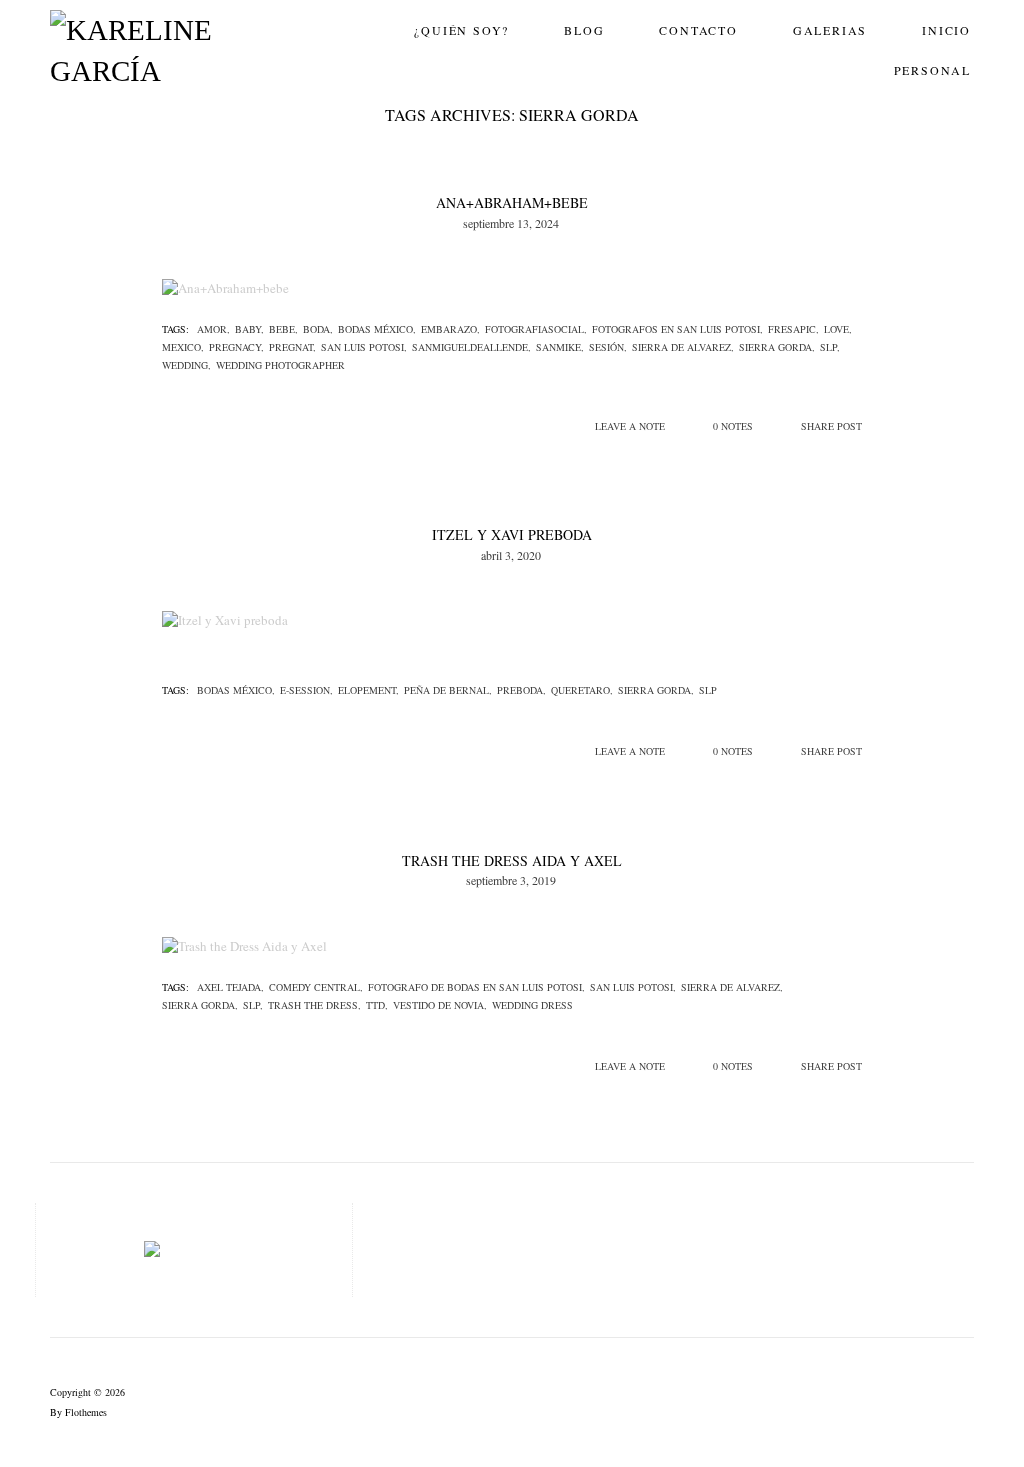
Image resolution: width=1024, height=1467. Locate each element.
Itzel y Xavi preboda (512, 534)
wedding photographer (280, 365)
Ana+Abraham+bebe (512, 202)
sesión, (608, 347)
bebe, (283, 329)
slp (708, 690)
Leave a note (630, 426)
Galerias (830, 30)
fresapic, (793, 329)
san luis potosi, (364, 347)
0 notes (733, 426)
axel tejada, (230, 987)
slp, (830, 347)
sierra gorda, (777, 347)
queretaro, (582, 690)
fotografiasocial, (536, 329)
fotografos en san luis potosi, (677, 329)
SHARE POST (831, 426)
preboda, (521, 690)
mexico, (183, 347)
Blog (584, 30)
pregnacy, (236, 347)
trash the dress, (314, 1005)
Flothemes (86, 1412)
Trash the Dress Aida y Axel (512, 860)
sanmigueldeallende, (471, 347)
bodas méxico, (377, 329)
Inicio (946, 30)
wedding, (186, 365)
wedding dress (532, 1005)
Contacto (698, 30)
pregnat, (292, 347)
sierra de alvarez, (683, 347)
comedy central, (316, 987)
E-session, (306, 690)
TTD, (377, 1005)
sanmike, (560, 347)
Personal (932, 70)
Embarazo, (450, 329)
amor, (213, 329)
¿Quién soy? (461, 30)
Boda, (318, 329)
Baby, (249, 329)
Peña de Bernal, (448, 690)
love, (838, 329)
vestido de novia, (440, 1005)
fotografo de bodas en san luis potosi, (476, 987)
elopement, (368, 690)
